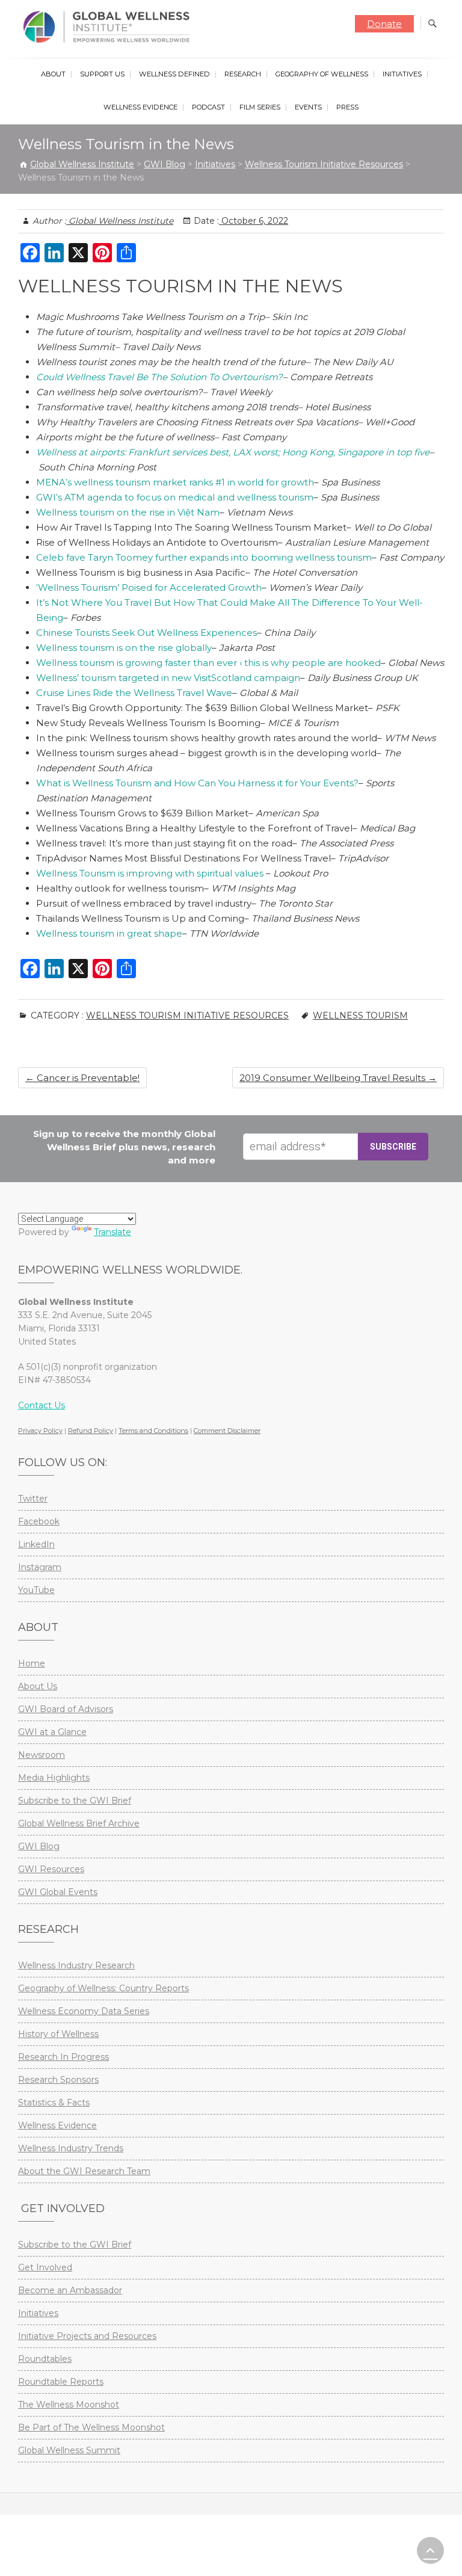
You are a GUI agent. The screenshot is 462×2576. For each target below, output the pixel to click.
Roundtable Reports (61, 2382)
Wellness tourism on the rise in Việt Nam (128, 512)
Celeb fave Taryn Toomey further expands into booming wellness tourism (204, 557)
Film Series (260, 107)
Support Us (102, 74)
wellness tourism (360, 1015)
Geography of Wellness (322, 74)
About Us (38, 1686)
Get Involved (45, 2267)
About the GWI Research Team (84, 2171)
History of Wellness (58, 2034)
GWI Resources (51, 1869)
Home (32, 1663)
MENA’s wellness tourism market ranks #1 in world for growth (175, 482)
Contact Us (42, 1405)
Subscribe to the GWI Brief (75, 1801)
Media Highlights (54, 1778)
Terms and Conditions (153, 1431)
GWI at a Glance (52, 1732)
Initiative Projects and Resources (87, 2336)
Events (308, 107)
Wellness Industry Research (76, 1965)
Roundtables (45, 2359)
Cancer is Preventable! (82, 1078)
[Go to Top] (430, 2550)
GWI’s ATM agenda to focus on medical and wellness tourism (175, 497)
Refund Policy (91, 1431)
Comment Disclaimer (227, 1431)
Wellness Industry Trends (71, 2148)
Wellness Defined (174, 74)
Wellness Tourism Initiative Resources (187, 1015)
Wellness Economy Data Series (84, 2011)
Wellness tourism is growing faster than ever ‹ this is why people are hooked (208, 663)
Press (347, 107)
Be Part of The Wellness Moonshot (91, 2427)
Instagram (40, 1567)
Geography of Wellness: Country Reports (103, 1988)
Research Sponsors (58, 2080)
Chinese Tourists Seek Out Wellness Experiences (146, 633)
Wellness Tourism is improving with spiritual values (151, 873)
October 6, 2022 (254, 221)
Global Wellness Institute (120, 221)
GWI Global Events (58, 1892)
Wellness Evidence (140, 107)
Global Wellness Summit (69, 2450)
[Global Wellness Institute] (109, 27)
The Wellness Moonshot (69, 2405)
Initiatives (402, 74)
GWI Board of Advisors (66, 1709)
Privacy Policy (40, 1431)
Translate (112, 1232)
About (53, 74)
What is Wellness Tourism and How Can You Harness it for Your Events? (197, 783)
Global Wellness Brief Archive (79, 1823)
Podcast (208, 107)
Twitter (33, 1499)
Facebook (39, 1521)
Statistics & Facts (54, 2103)
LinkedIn (36, 1544)
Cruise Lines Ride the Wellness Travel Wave (134, 693)
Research (243, 74)
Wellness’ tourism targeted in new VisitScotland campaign (168, 678)
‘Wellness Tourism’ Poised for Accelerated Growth (149, 587)
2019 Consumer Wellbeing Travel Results (338, 1078)
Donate (384, 24)
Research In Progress (63, 2057)
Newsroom (42, 1755)
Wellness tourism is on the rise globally (124, 648)
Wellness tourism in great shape (109, 933)
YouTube (36, 1590)
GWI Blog (39, 1846)
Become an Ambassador (70, 2290)
